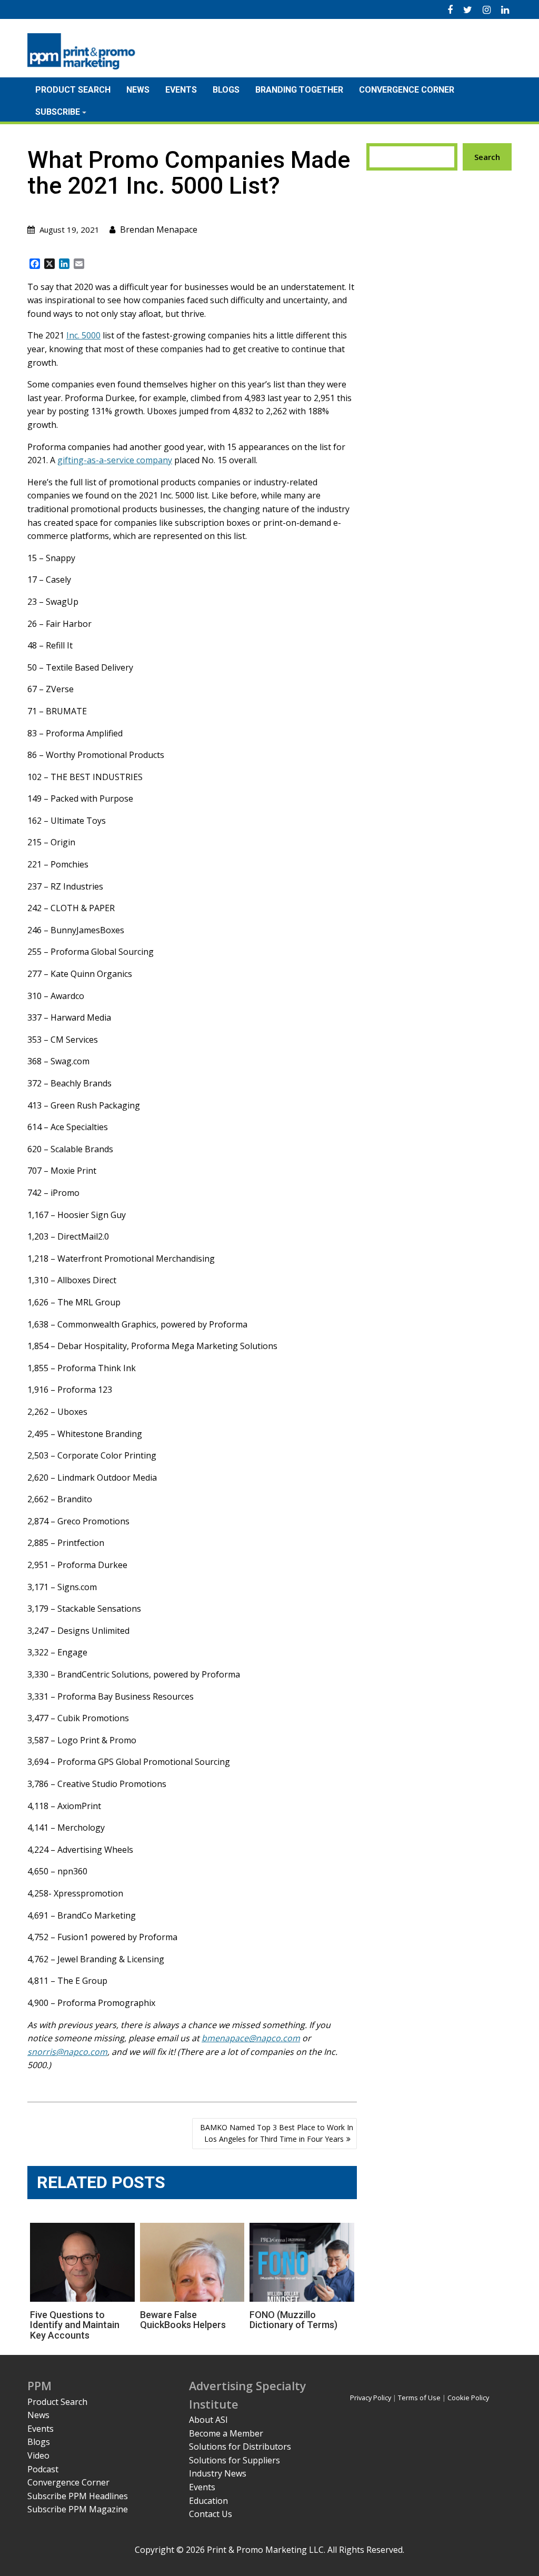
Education (208, 2501)
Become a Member (226, 2433)
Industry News (218, 2473)
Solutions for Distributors (240, 2447)
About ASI (208, 2420)
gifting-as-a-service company (115, 460)
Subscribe (58, 112)
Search (487, 157)
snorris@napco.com (67, 2052)
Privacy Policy (371, 2398)
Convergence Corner (407, 90)
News (138, 90)
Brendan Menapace (159, 229)
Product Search (73, 90)
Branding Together (299, 90)
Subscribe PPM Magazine (78, 2509)
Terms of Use (419, 2398)
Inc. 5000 (83, 335)
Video (38, 2455)
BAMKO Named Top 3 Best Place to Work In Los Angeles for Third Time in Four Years (277, 2133)
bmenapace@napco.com (251, 2038)
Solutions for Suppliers (234, 2460)
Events (181, 90)
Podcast (43, 2469)
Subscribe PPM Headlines (78, 2496)
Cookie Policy (468, 2398)
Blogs (226, 90)
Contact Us (211, 2514)
